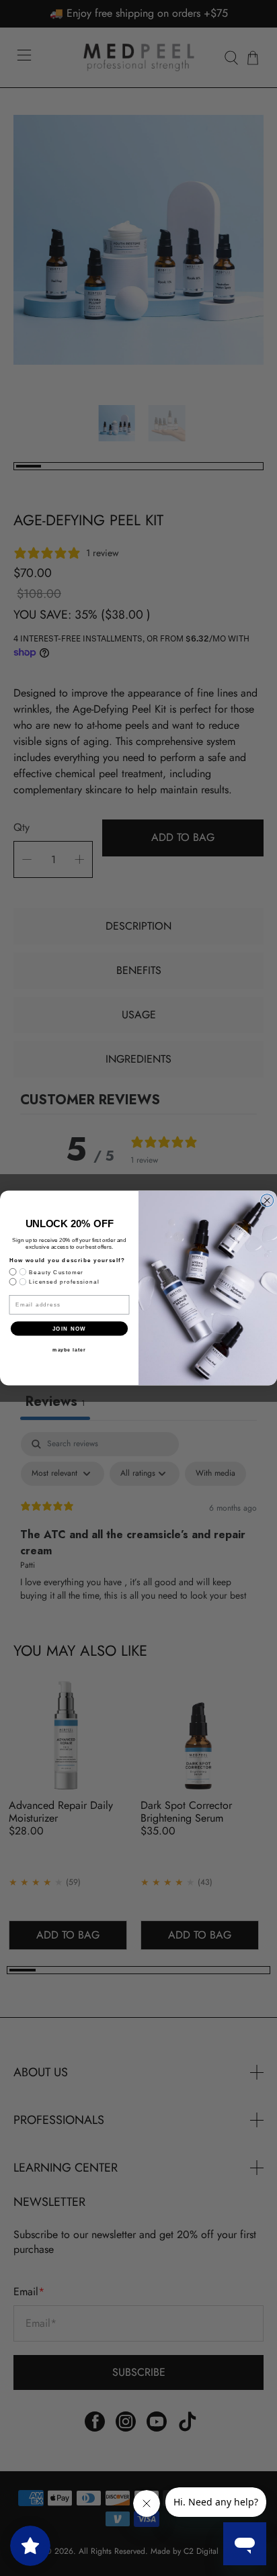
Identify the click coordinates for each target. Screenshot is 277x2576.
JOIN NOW (70, 1328)
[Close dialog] (267, 1201)
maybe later (69, 1350)
